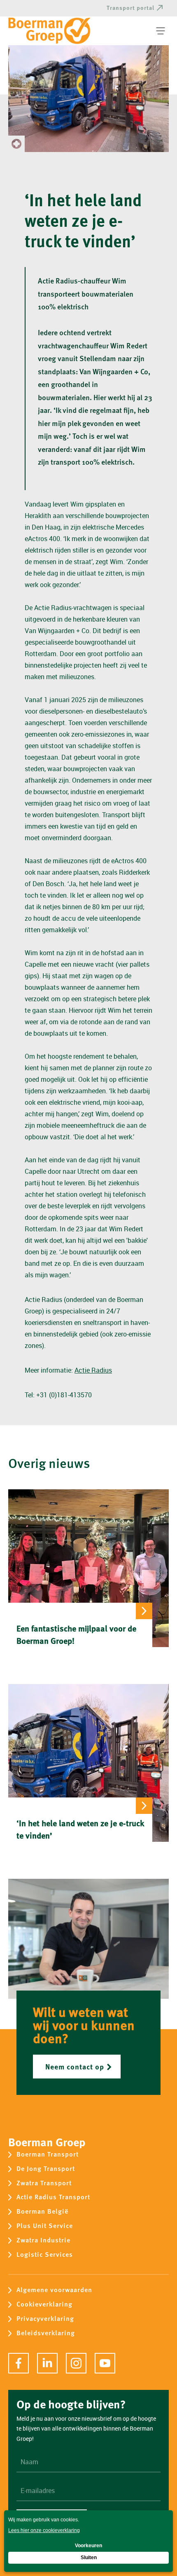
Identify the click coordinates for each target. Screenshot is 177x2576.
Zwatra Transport (44, 2183)
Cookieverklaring (44, 2305)
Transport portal (130, 8)
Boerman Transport (48, 2155)
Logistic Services (45, 2255)
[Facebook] (19, 2363)
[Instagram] (76, 2363)
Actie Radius (93, 1370)
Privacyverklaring (45, 2319)
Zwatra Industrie (43, 2241)
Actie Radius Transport (53, 2197)
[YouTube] (105, 2363)
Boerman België (42, 2212)
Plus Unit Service (45, 2226)
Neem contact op (75, 2066)
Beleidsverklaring (46, 2333)
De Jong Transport (46, 2169)
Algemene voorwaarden (54, 2290)
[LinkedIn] (47, 2363)
